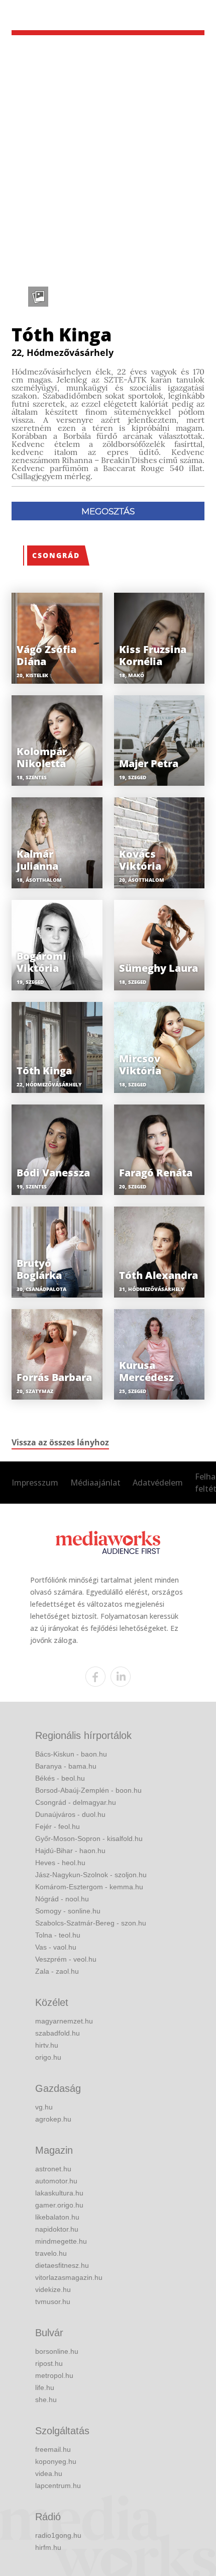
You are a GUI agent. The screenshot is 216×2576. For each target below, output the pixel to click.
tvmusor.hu (53, 2302)
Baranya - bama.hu (66, 1766)
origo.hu (48, 2057)
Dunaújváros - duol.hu (70, 1814)
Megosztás (108, 511)
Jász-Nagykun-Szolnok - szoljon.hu (91, 1875)
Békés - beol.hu (60, 1778)
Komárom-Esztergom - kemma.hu (89, 1887)
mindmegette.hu (61, 2241)
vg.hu (44, 2107)
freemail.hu (53, 2449)
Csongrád (56, 555)
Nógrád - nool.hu (62, 1899)
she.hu (46, 2400)
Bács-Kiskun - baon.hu (71, 1754)
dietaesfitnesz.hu (62, 2265)
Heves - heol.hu (60, 1863)
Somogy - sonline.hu (68, 1911)
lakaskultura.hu (59, 2193)
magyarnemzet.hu (64, 2021)
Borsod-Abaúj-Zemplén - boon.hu (88, 1790)
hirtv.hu (47, 2045)
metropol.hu (54, 2375)
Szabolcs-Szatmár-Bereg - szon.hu (91, 1923)
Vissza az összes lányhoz (60, 1442)
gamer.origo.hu (59, 2205)
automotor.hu (56, 2181)
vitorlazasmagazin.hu (69, 2277)
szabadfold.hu (58, 2033)
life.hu (45, 2387)
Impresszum (35, 1483)
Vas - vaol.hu (56, 1947)
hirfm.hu (48, 2547)
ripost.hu (49, 2363)
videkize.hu (53, 2289)
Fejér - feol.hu (58, 1826)
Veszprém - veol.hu (66, 1959)
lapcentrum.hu (58, 2486)
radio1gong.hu (58, 2535)
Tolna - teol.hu (58, 1935)
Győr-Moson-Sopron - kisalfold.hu (89, 1838)
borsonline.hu (57, 2351)
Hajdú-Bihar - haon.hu (70, 1851)
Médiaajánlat (95, 1483)
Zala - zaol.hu (57, 1971)
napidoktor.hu (57, 2229)
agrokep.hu (53, 2119)
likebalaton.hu (57, 2217)
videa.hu (49, 2473)
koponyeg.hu (56, 2461)
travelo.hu (51, 2253)
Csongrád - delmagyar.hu (76, 1802)
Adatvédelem (158, 1483)
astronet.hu (53, 2169)
